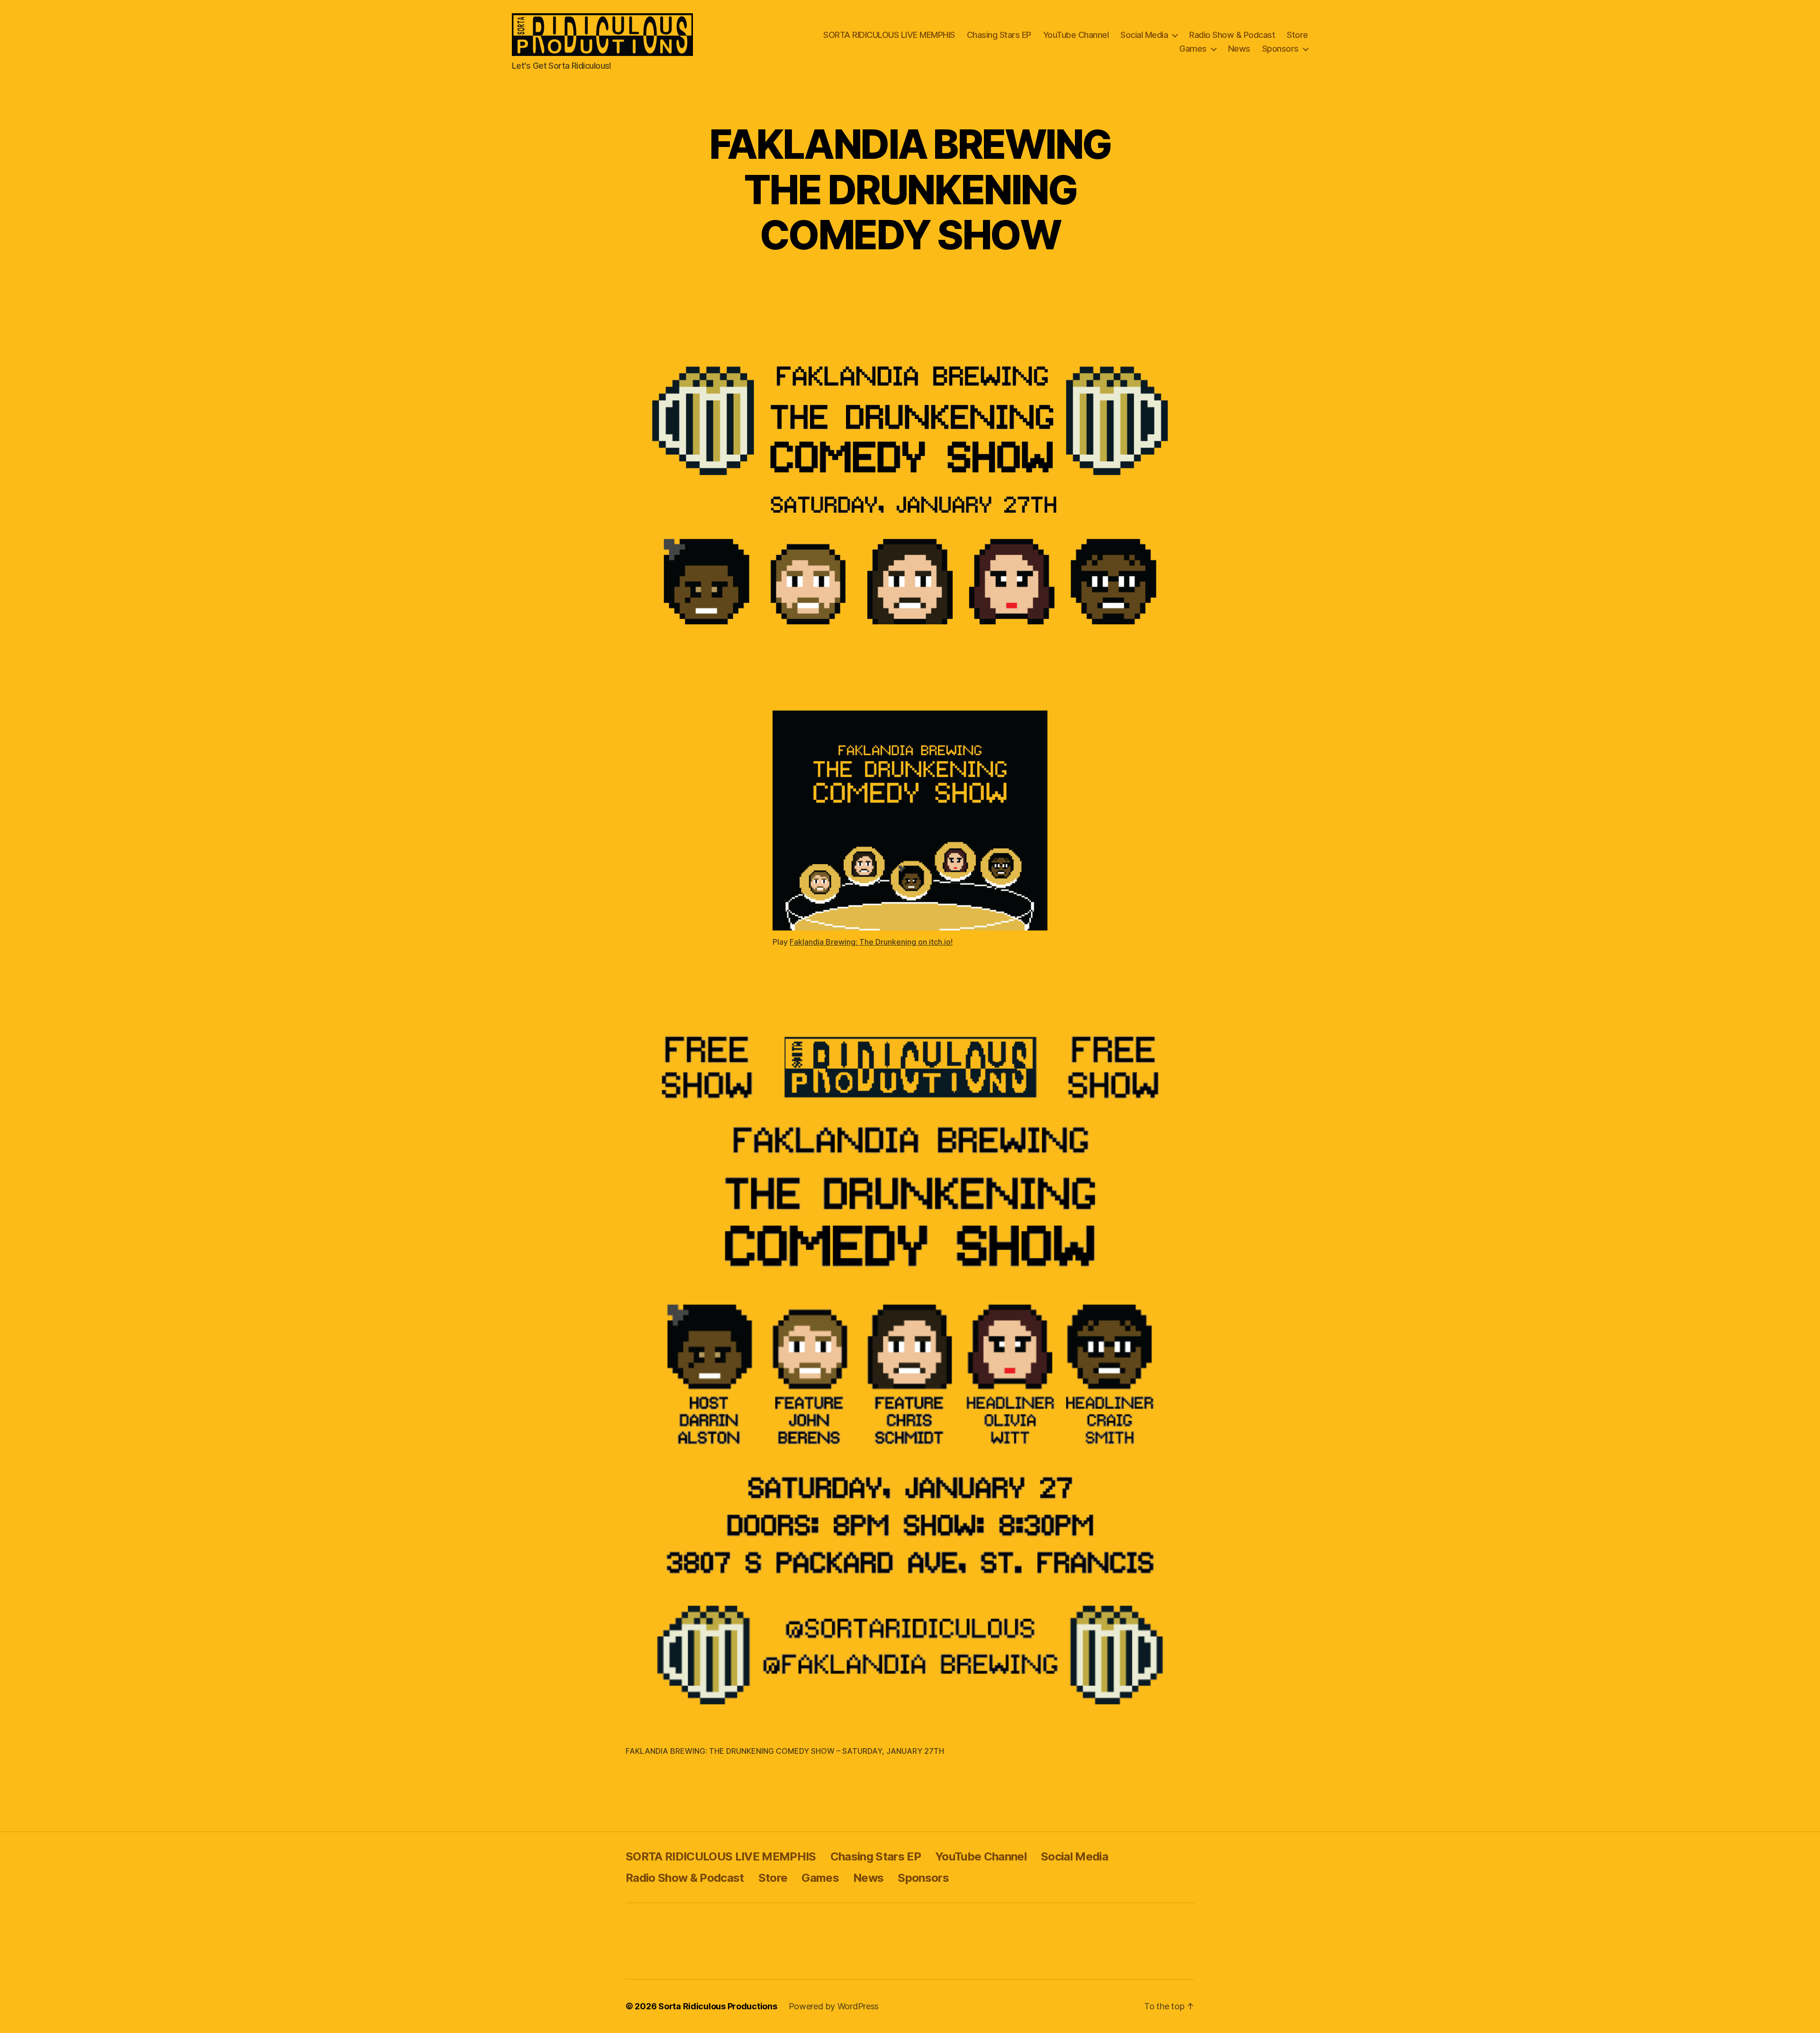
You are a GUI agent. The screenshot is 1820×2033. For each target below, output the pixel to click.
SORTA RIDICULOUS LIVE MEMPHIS (889, 35)
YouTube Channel (1076, 35)
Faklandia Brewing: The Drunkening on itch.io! (871, 942)
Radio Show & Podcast (1232, 35)
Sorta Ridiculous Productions (718, 2006)
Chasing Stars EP (999, 35)
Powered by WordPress (834, 2006)
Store (1297, 35)
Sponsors (1280, 49)
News (1239, 49)
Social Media (1144, 35)
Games (1193, 49)
